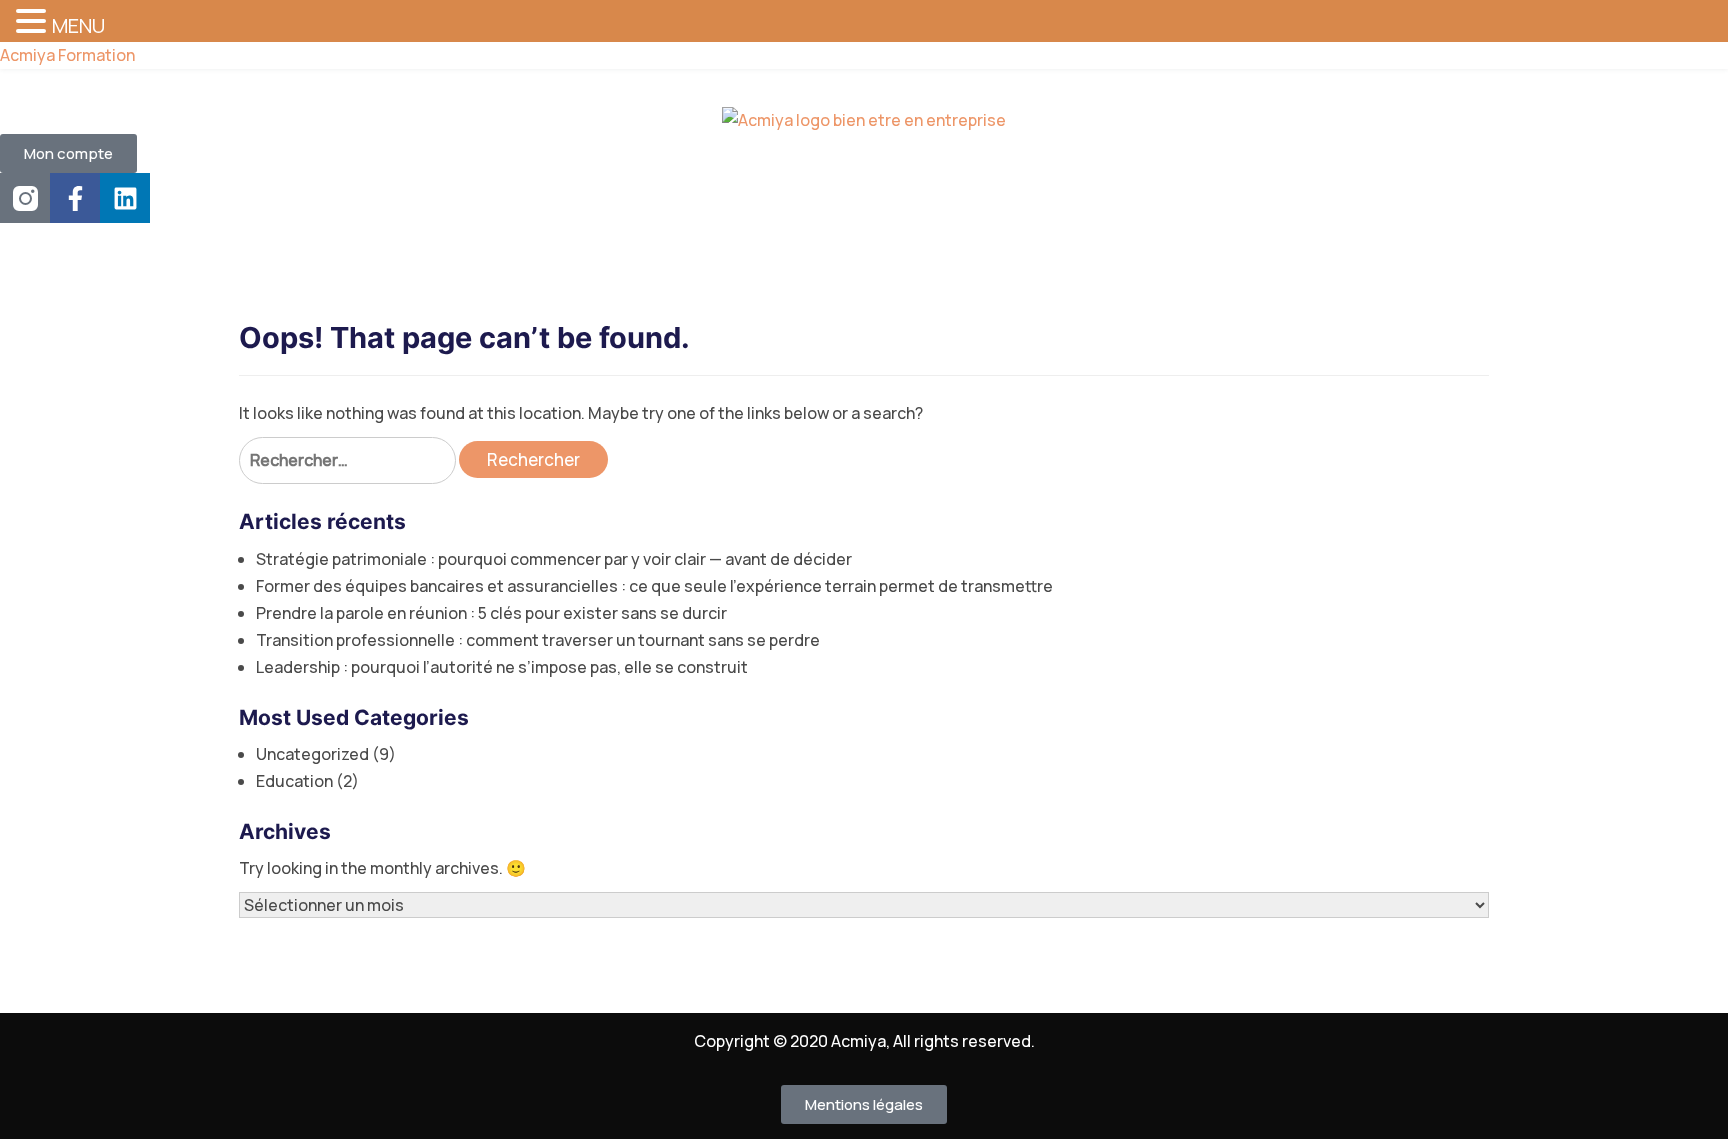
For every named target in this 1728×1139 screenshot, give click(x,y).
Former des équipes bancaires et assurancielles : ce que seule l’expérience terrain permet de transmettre (654, 586)
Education (294, 781)
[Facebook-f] (75, 198)
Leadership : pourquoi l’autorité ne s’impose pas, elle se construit (502, 667)
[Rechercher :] (347, 460)
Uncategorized (312, 754)
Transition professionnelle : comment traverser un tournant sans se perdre (538, 640)
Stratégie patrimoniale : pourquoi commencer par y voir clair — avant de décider (554, 559)
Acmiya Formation (67, 55)
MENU (78, 25)
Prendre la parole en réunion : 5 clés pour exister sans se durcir (491, 613)
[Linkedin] (125, 198)
